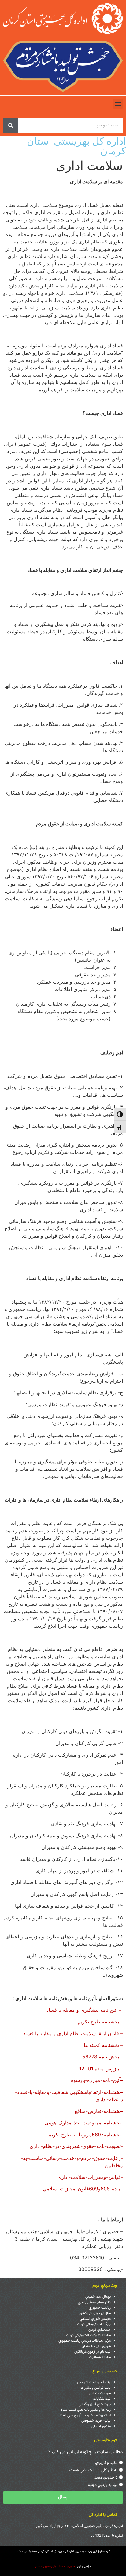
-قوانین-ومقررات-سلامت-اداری (90, 2177)
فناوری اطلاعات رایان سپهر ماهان (55, 2566)
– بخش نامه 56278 (103, 2057)
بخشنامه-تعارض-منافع (99, 2111)
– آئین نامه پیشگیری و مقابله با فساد (85, 2010)
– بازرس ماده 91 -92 (101, 2069)
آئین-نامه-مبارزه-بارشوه (97, 2080)
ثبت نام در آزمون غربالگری (93, 2352)
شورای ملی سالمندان (96, 2346)
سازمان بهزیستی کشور (95, 2313)
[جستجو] (11, 126)
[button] (118, 104)
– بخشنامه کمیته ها (103, 2045)
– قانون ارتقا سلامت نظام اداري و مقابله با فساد (73, 2033)
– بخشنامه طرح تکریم (100, 2022)
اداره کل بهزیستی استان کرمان (76, 146)
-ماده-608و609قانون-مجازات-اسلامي (83, 2189)
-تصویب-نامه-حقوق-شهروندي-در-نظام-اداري (76, 2146)
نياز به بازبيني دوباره (103, 2485)
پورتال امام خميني (98, 2297)
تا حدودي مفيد (106, 2478)
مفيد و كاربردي (106, 2463)
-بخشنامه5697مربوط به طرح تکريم (86, 2135)
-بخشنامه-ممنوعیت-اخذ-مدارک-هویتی (84, 2123)
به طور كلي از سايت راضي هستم (93, 2470)
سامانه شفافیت (100, 2357)
